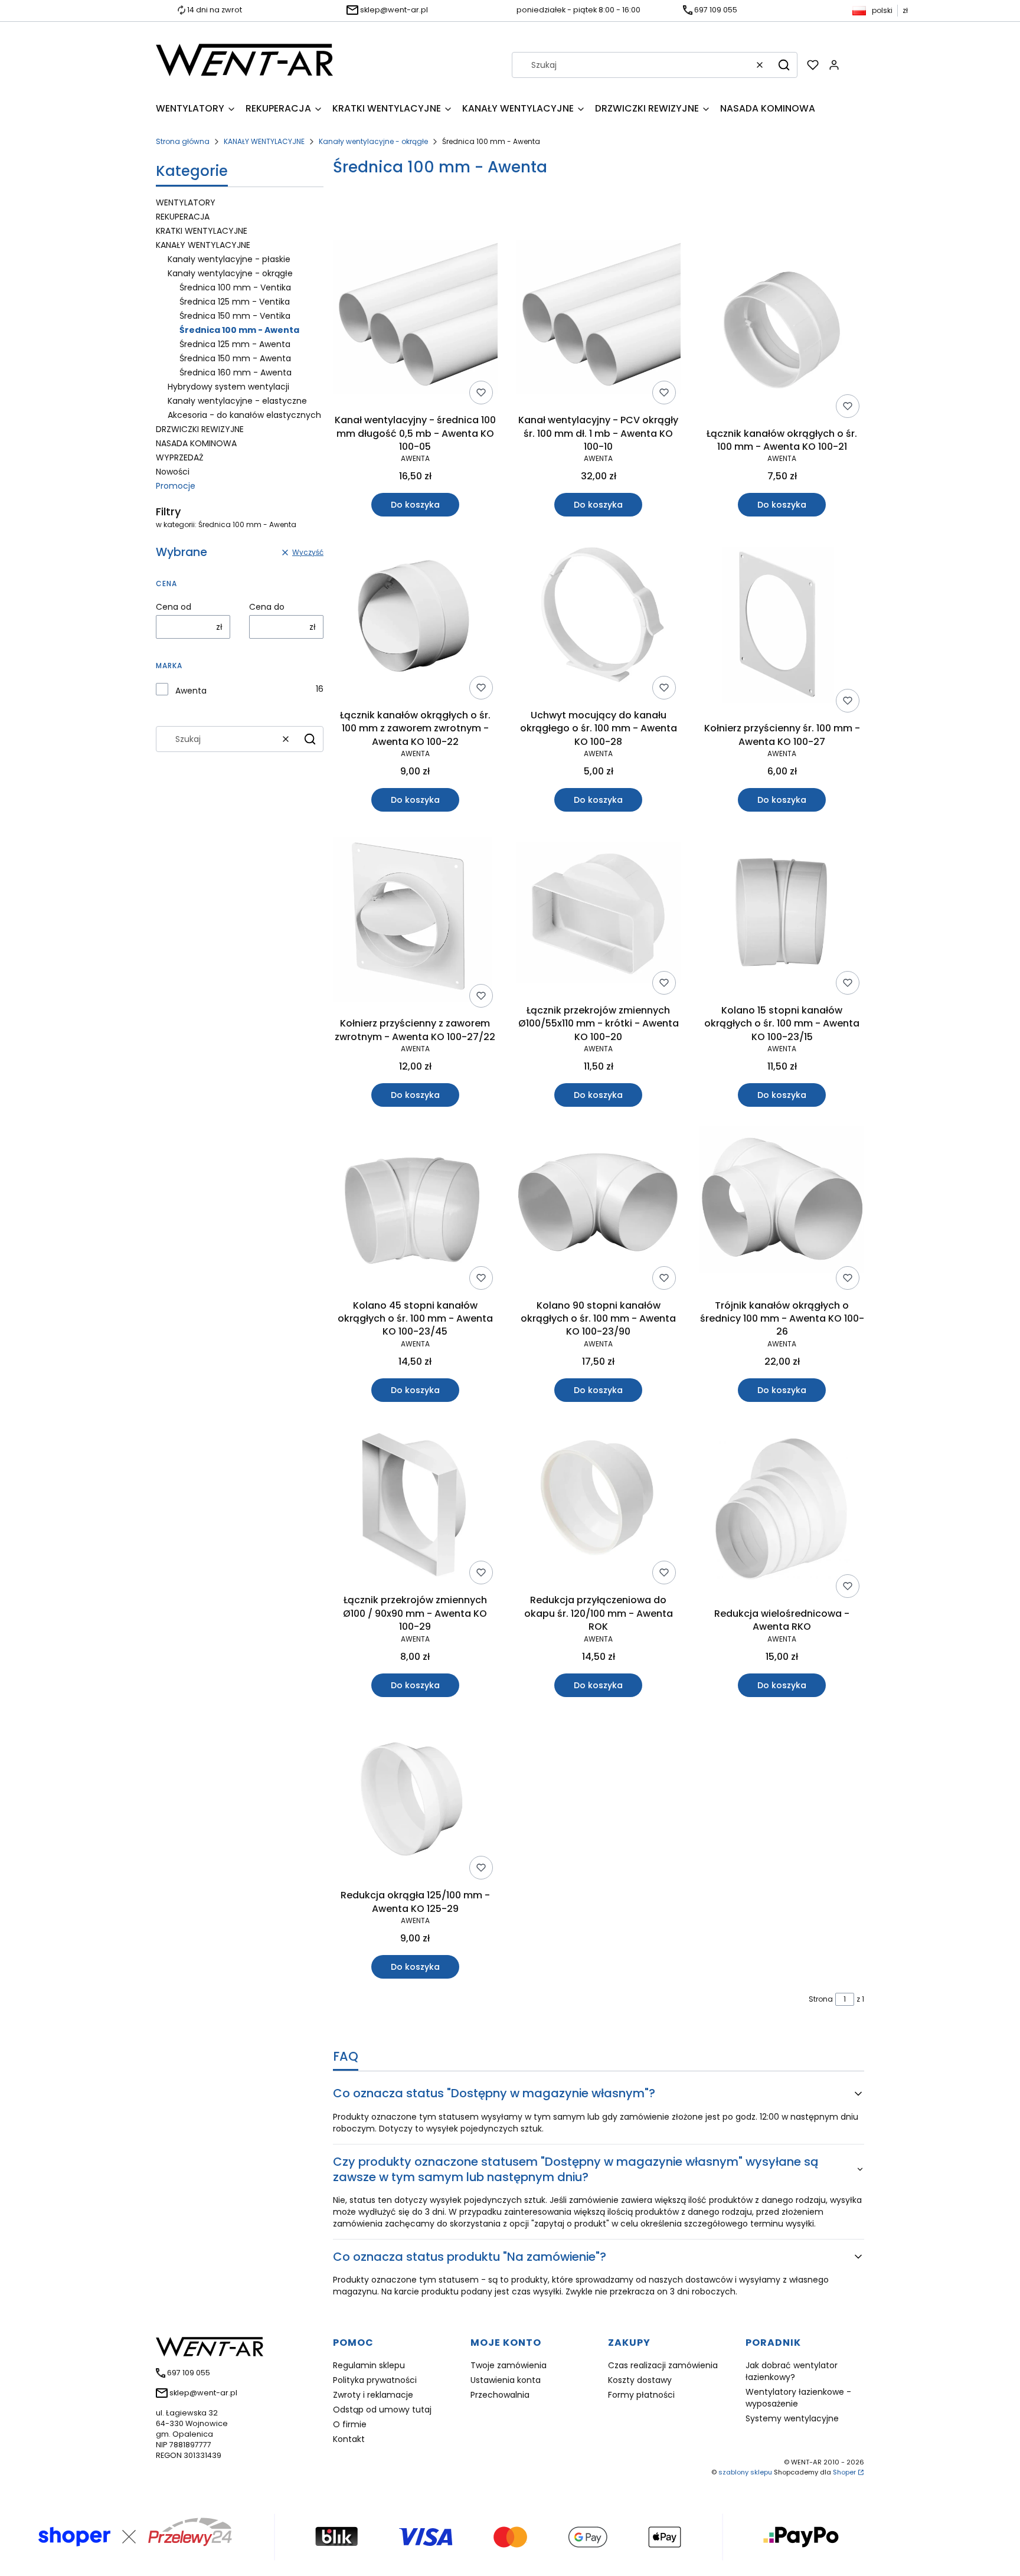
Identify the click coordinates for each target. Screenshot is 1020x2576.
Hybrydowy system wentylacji (228, 387)
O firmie (350, 2424)
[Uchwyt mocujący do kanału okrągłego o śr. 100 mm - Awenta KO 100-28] (599, 620)
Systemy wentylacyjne (792, 2418)
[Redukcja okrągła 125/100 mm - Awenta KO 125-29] (415, 1800)
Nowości (173, 472)
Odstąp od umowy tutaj (382, 2410)
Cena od (174, 607)
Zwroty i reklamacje (373, 2395)
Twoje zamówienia (509, 2365)
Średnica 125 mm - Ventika (235, 302)
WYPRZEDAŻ (180, 457)
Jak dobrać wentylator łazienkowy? (792, 2371)
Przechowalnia (500, 2395)
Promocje (176, 486)
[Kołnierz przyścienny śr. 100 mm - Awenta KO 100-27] (782, 626)
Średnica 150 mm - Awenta (235, 358)
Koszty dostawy (640, 2380)
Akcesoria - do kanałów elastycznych (244, 415)
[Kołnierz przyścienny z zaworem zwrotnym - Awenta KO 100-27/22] (415, 921)
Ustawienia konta (506, 2380)
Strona (821, 1999)
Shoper (844, 2472)
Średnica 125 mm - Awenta (235, 344)
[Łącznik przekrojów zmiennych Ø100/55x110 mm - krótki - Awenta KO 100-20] (599, 915)
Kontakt (349, 2439)
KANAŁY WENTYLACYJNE (264, 141)
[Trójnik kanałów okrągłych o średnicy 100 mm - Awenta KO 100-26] (782, 1210)
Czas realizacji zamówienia (663, 2365)
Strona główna (183, 141)
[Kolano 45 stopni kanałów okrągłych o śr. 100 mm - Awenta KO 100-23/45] (415, 1210)
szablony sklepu (745, 2472)
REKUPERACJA (183, 217)
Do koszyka (415, 505)
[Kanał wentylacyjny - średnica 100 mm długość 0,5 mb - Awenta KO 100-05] (415, 325)
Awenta (191, 691)
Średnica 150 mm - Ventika (235, 316)
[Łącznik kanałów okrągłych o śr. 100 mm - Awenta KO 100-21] (782, 332)
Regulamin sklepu (369, 2365)
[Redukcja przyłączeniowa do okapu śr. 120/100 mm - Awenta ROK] (599, 1505)
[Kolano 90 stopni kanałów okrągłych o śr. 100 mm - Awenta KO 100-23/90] (599, 1210)
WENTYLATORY (186, 202)
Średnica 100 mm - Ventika (235, 287)
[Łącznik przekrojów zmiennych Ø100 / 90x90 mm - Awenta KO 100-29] (415, 1505)
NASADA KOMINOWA (196, 443)
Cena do (267, 607)
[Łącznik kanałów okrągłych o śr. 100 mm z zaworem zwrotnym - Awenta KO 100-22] (415, 620)
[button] (784, 65)
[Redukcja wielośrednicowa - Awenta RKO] (782, 1512)
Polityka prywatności (375, 2380)
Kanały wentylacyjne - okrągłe (373, 141)
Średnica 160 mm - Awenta (236, 372)
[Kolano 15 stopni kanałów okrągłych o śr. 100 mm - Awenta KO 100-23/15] (782, 915)
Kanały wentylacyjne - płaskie (229, 259)
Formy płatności (641, 2395)
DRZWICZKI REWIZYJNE (200, 429)
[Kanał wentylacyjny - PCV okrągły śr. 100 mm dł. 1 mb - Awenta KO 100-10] (599, 325)
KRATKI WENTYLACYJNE (202, 231)
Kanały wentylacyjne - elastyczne (237, 401)
